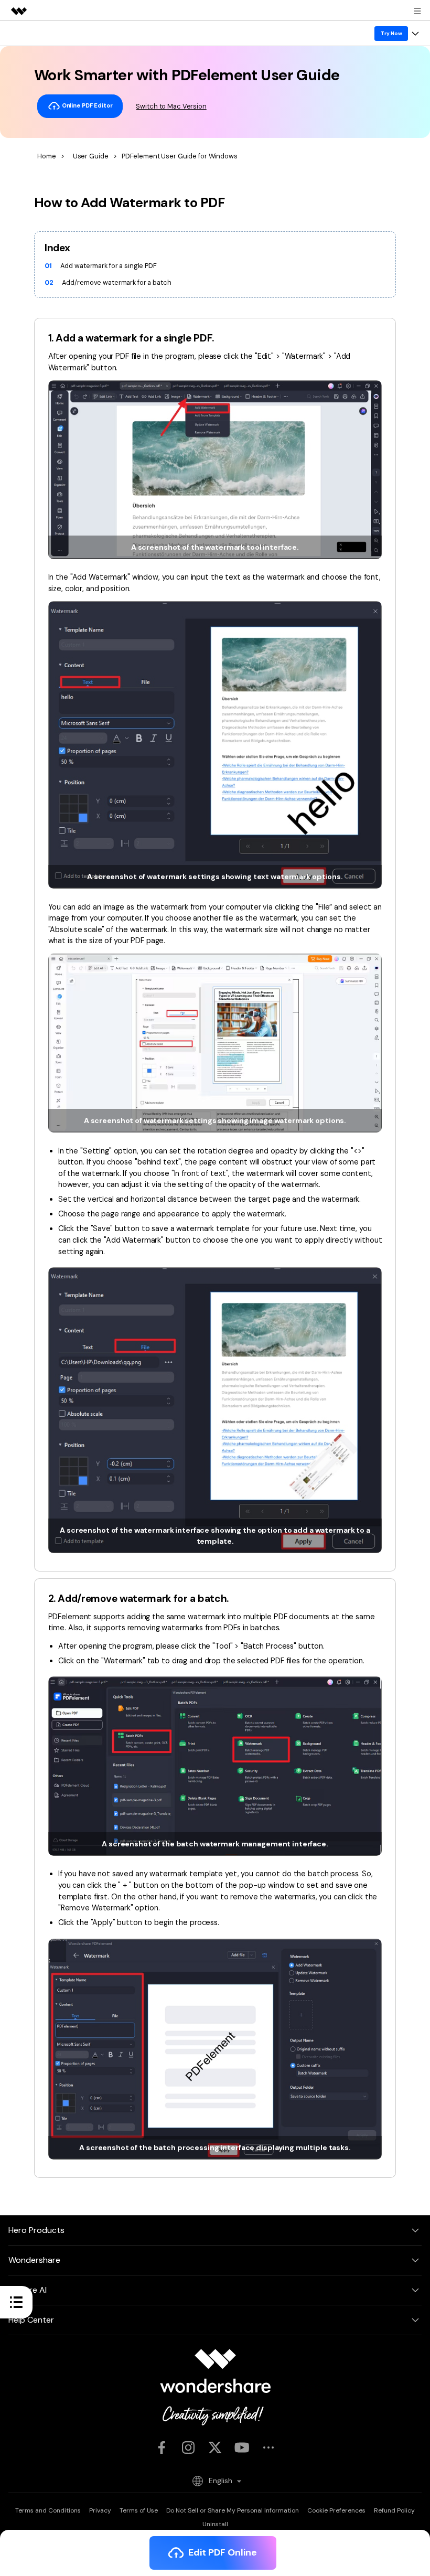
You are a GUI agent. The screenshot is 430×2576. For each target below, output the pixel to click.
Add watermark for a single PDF (108, 266)
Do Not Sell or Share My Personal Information (233, 2510)
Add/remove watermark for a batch (116, 282)
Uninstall (215, 2524)
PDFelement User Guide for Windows (180, 156)
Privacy (100, 2510)
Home (47, 156)
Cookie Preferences (336, 2510)
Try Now (391, 33)
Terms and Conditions (48, 2510)
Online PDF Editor (87, 105)
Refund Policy (394, 2510)
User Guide (90, 156)
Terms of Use (139, 2510)
